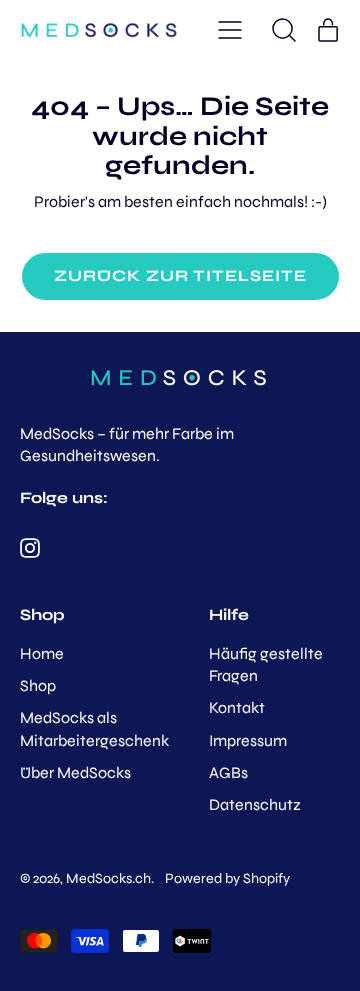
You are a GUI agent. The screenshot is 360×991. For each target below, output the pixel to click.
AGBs (228, 772)
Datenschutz (255, 804)
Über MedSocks (75, 772)
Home (42, 653)
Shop (38, 685)
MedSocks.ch (108, 878)
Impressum (248, 740)
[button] (284, 30)
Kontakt (237, 707)
